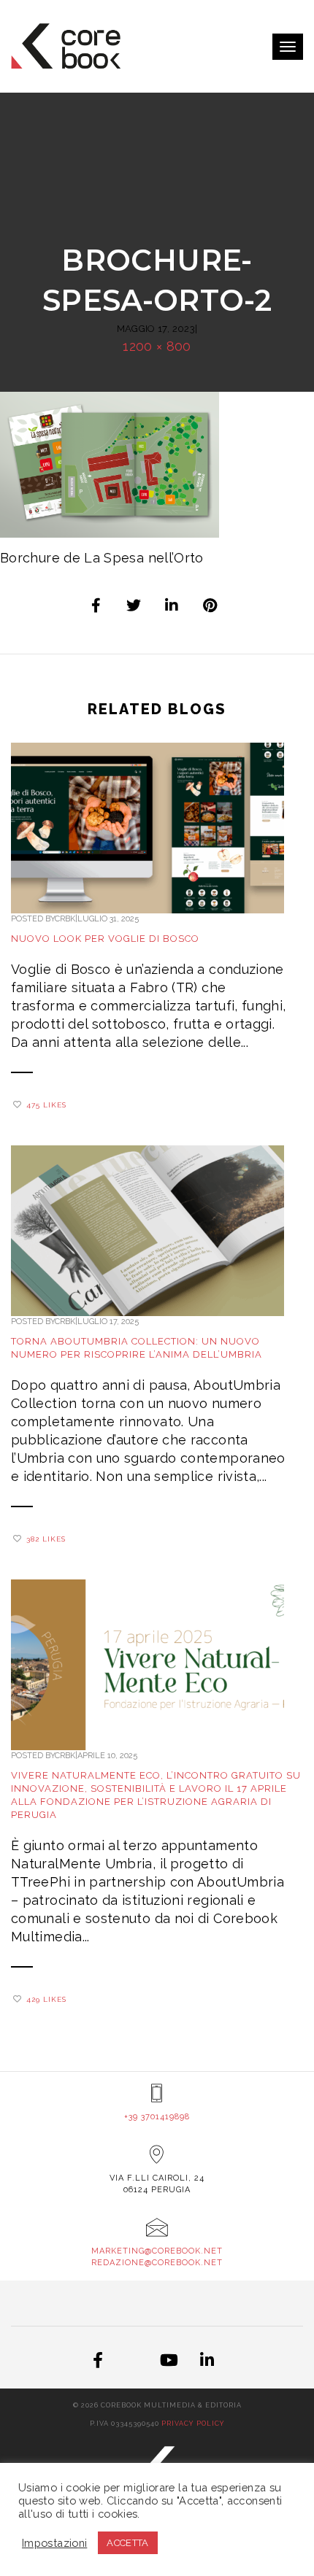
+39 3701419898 (157, 2117)
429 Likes (46, 1999)
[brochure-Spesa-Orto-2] (96, 606)
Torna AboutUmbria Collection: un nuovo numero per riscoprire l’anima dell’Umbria (137, 1348)
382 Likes (46, 1539)
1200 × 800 (157, 346)
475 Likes (46, 1105)
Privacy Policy (193, 2424)
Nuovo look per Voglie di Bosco (105, 939)
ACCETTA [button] (128, 2543)
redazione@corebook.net (157, 2263)
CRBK (65, 919)
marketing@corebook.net (157, 2251)
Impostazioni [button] (54, 2543)
